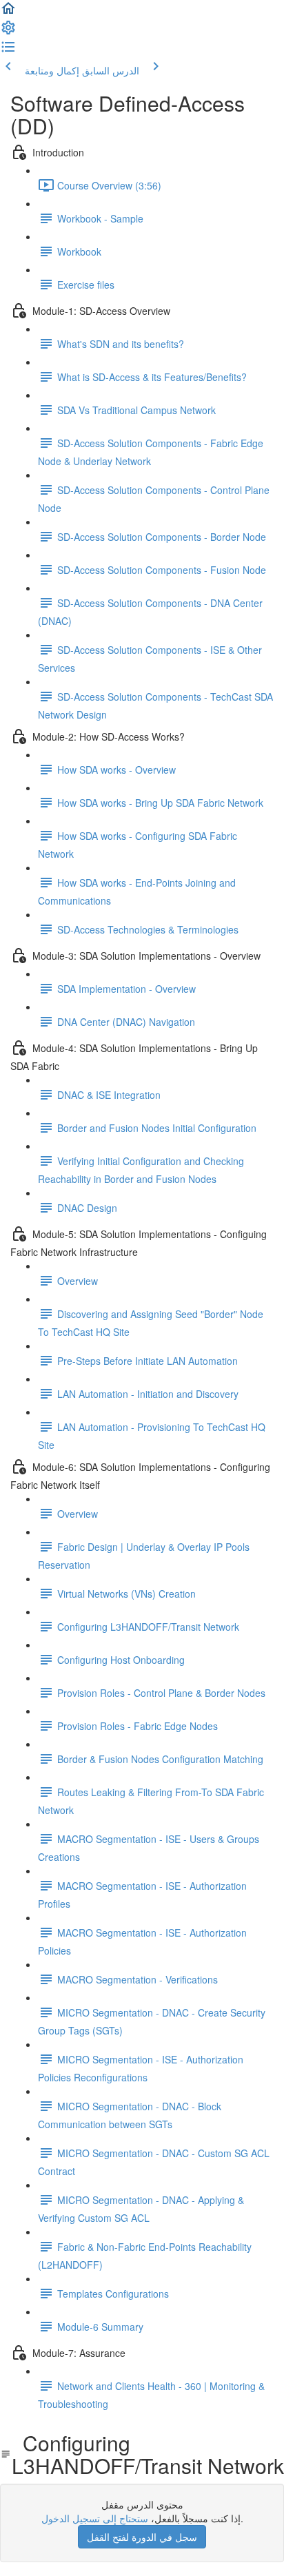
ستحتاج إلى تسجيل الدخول (95, 2518)
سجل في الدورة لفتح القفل (142, 2537)
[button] (8, 12)
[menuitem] (8, 32)
